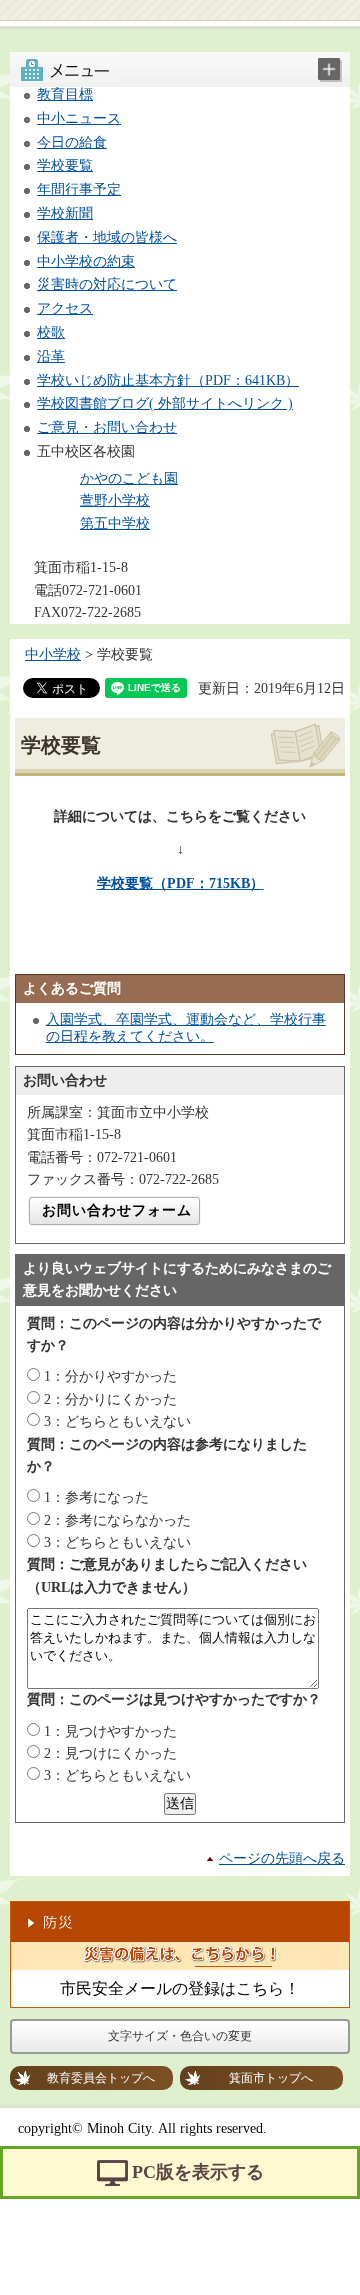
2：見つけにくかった (110, 1753)
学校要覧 (65, 165)
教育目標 (65, 94)
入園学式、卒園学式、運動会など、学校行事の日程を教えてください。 (186, 1028)
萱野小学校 (115, 500)
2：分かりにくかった (110, 1399)
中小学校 (53, 654)
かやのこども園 (129, 478)
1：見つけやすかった (110, 1731)
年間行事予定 (79, 189)
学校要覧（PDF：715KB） (180, 883)
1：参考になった (96, 1497)
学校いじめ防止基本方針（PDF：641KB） (168, 380)
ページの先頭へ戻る (282, 1858)
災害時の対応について (107, 284)
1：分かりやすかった (110, 1376)
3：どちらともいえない (117, 1421)
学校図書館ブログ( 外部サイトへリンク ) (165, 403)
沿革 (51, 356)
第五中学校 (115, 523)
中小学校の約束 (86, 261)
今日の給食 (72, 142)
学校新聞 (65, 213)
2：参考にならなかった (117, 1520)
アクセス (65, 308)
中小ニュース (79, 118)
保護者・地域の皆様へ (107, 237)
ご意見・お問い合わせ (107, 427)
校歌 (51, 332)
